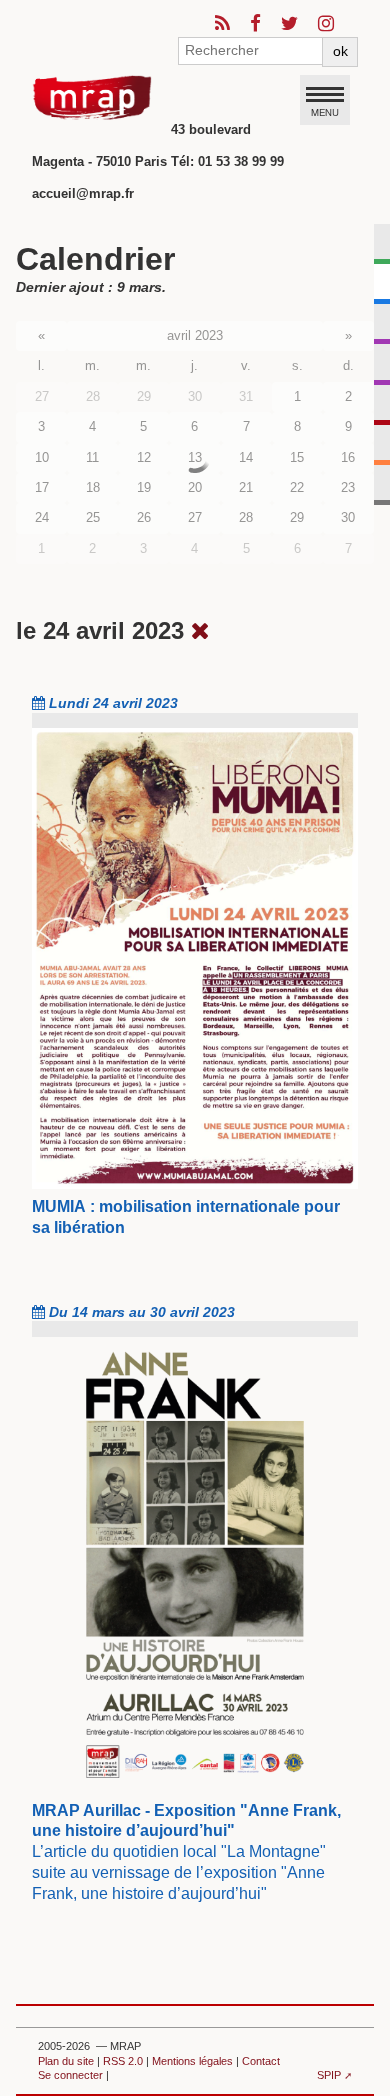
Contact (261, 2061)
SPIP (329, 2075)
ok (340, 51)
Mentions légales (192, 2061)
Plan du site (66, 2061)
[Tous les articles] (200, 630)
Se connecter (70, 2075)
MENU (325, 112)
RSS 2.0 (123, 2061)
